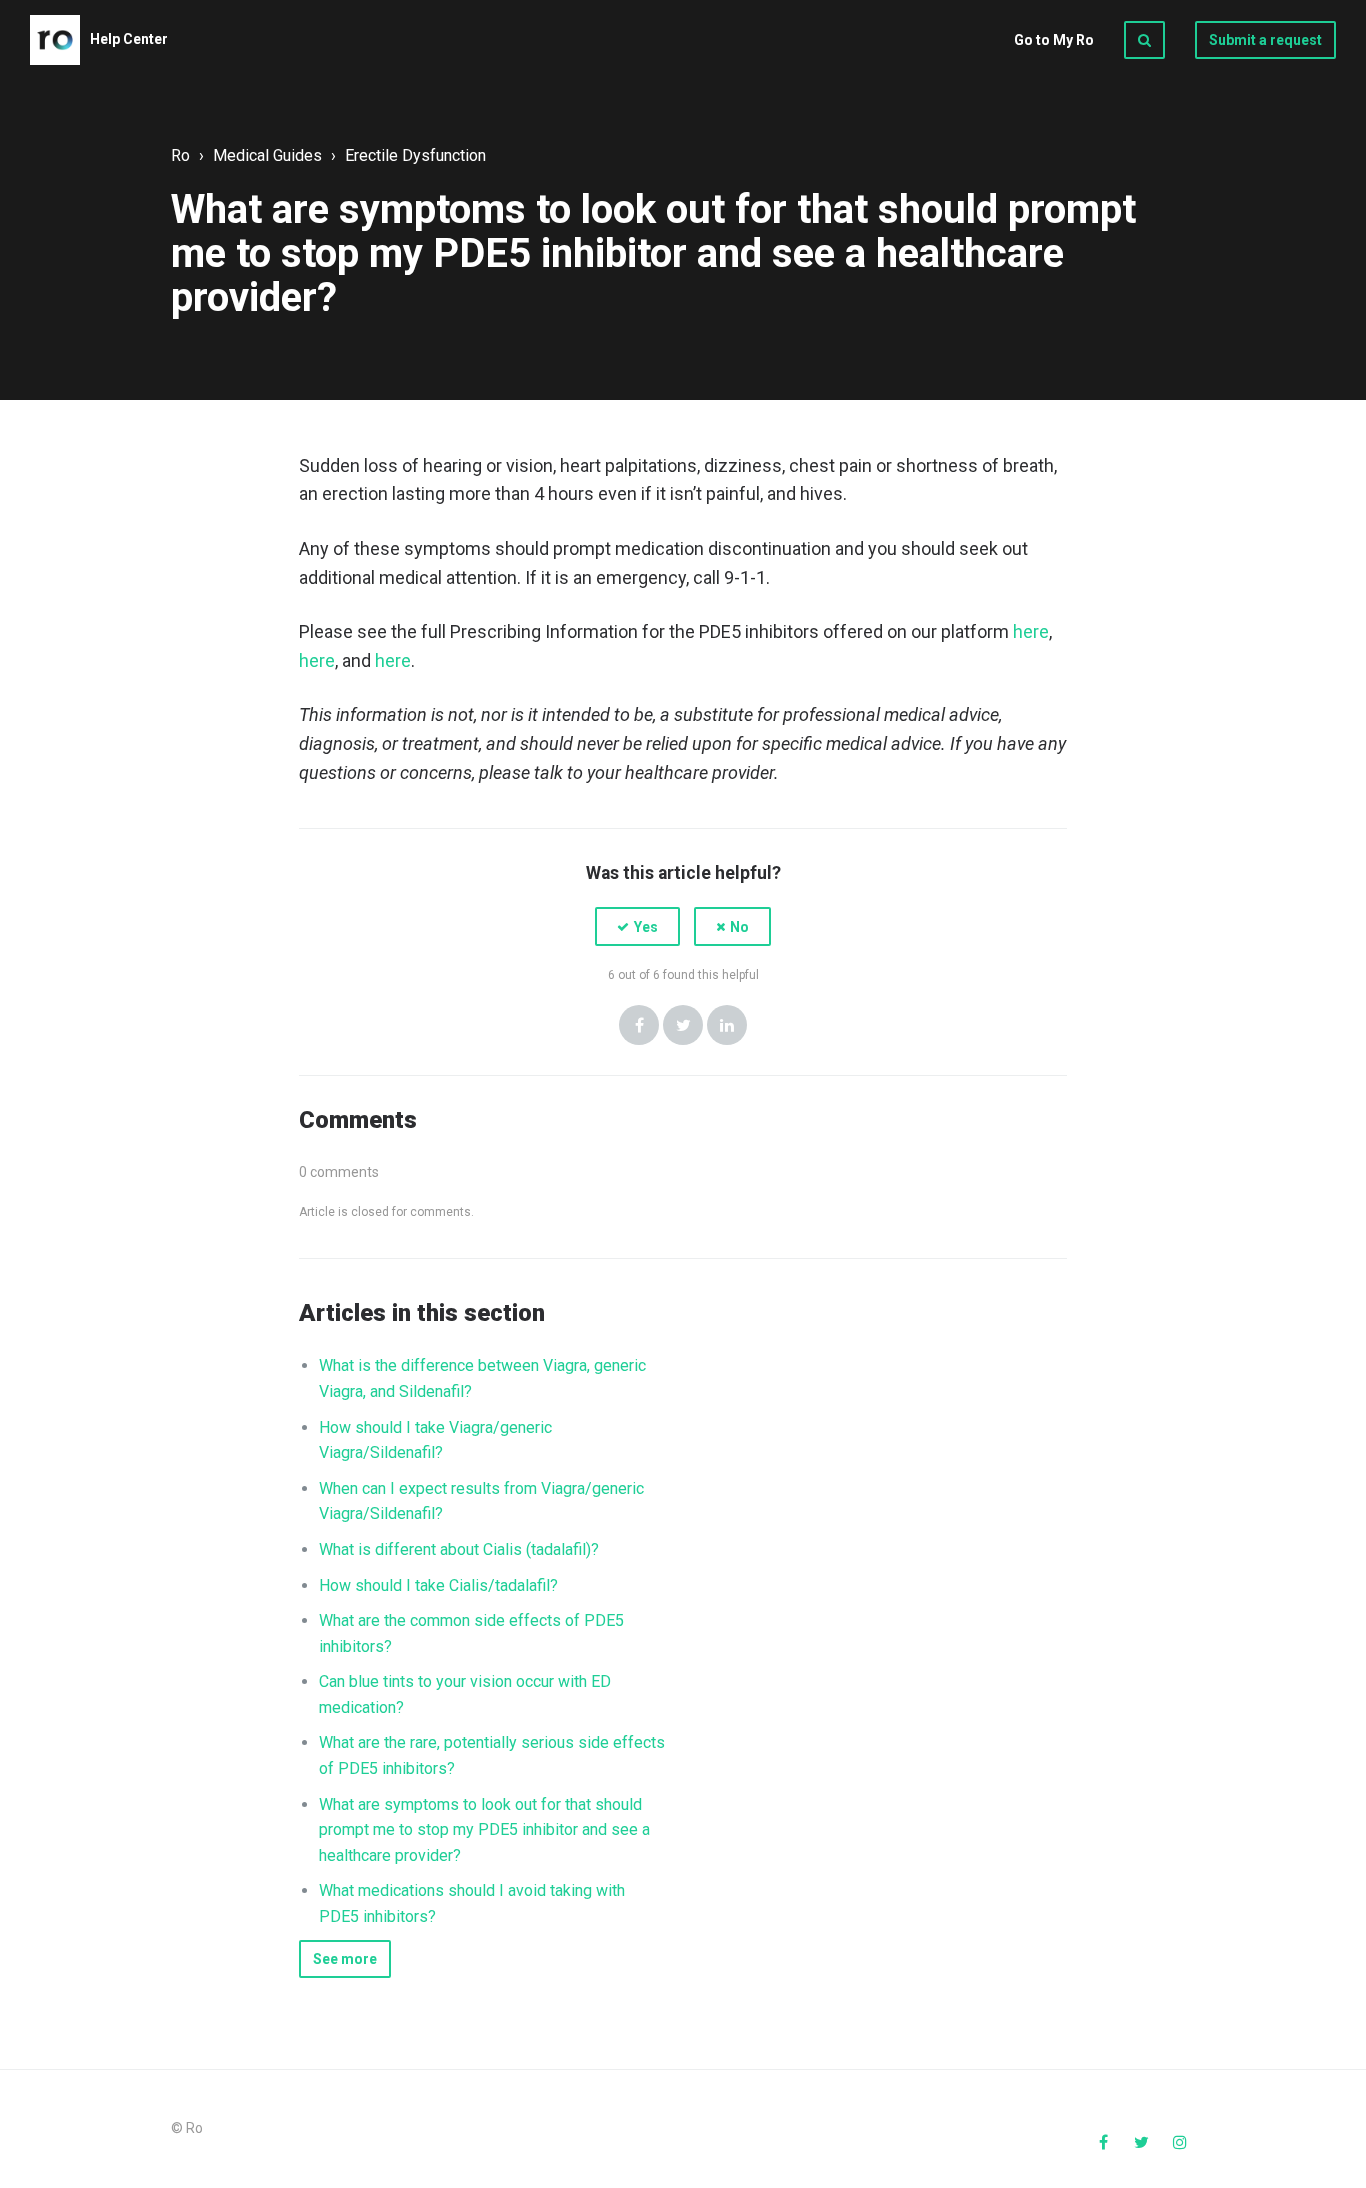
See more (345, 1959)
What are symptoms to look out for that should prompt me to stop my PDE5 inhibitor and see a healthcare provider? (484, 1830)
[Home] (55, 40)
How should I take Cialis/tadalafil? (438, 1585)
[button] (637, 926)
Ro (180, 155)
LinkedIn (727, 1025)
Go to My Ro (1054, 40)
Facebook (639, 1025)
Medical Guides (267, 155)
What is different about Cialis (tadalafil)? (459, 1549)
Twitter (683, 1025)
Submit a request (1265, 40)
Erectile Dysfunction (415, 155)
